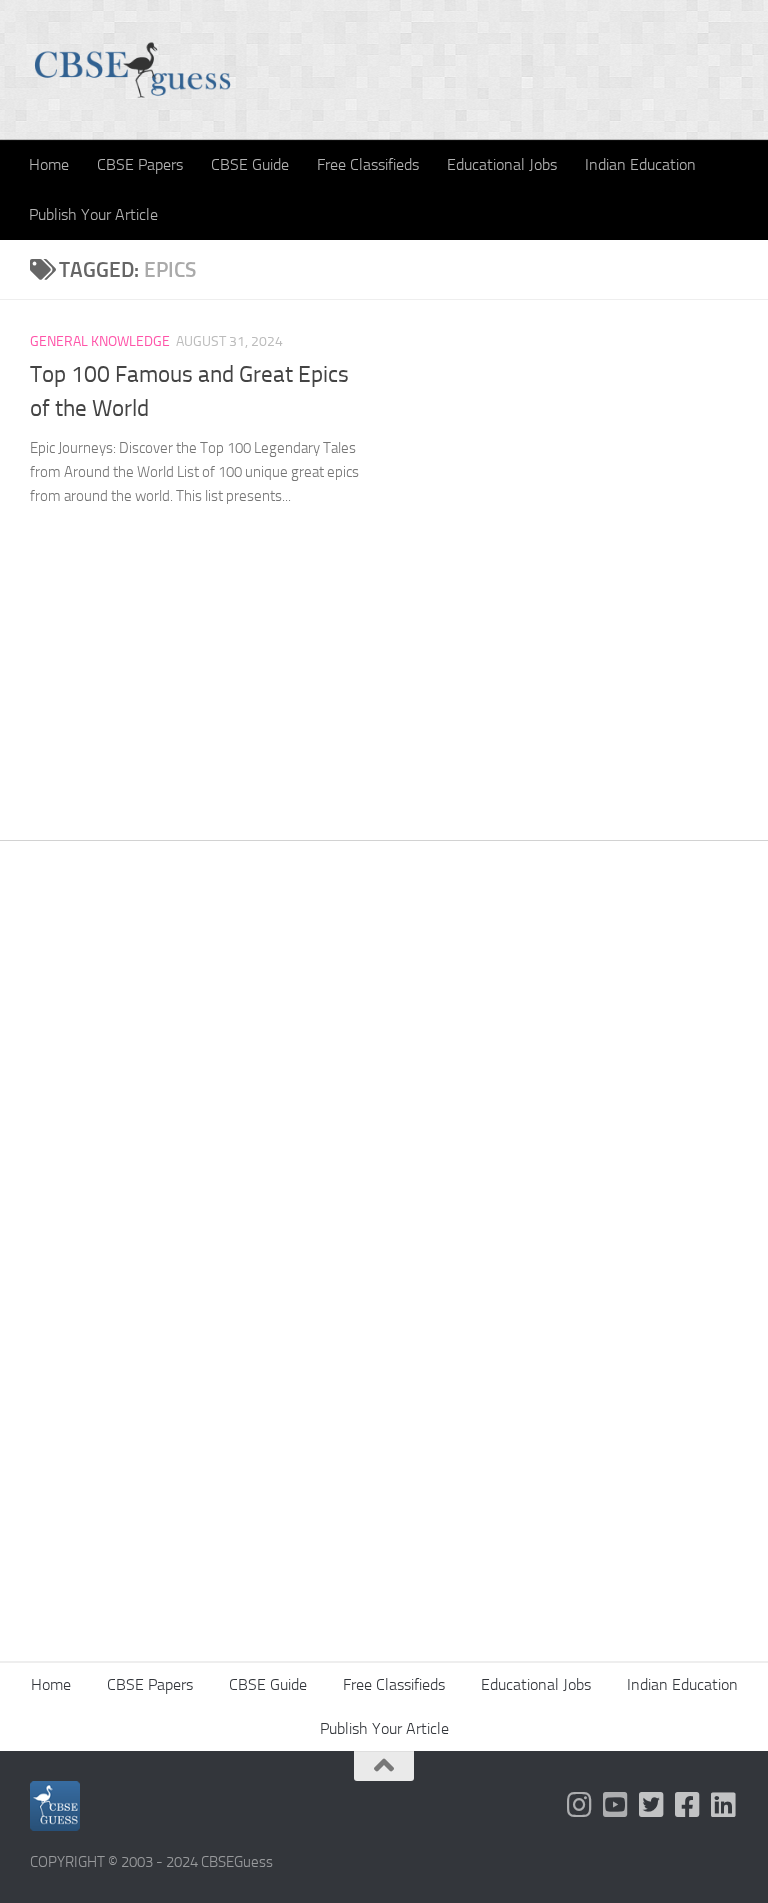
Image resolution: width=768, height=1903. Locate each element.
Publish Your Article (93, 214)
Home (49, 164)
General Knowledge (100, 341)
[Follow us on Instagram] (580, 1805)
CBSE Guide (250, 164)
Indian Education (640, 164)
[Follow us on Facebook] (688, 1805)
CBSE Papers (140, 164)
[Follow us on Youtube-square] (616, 1805)
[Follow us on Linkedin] (724, 1805)
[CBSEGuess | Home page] (132, 70)
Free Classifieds (368, 164)
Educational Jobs (502, 164)
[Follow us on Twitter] (652, 1805)
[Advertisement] (384, 1081)
